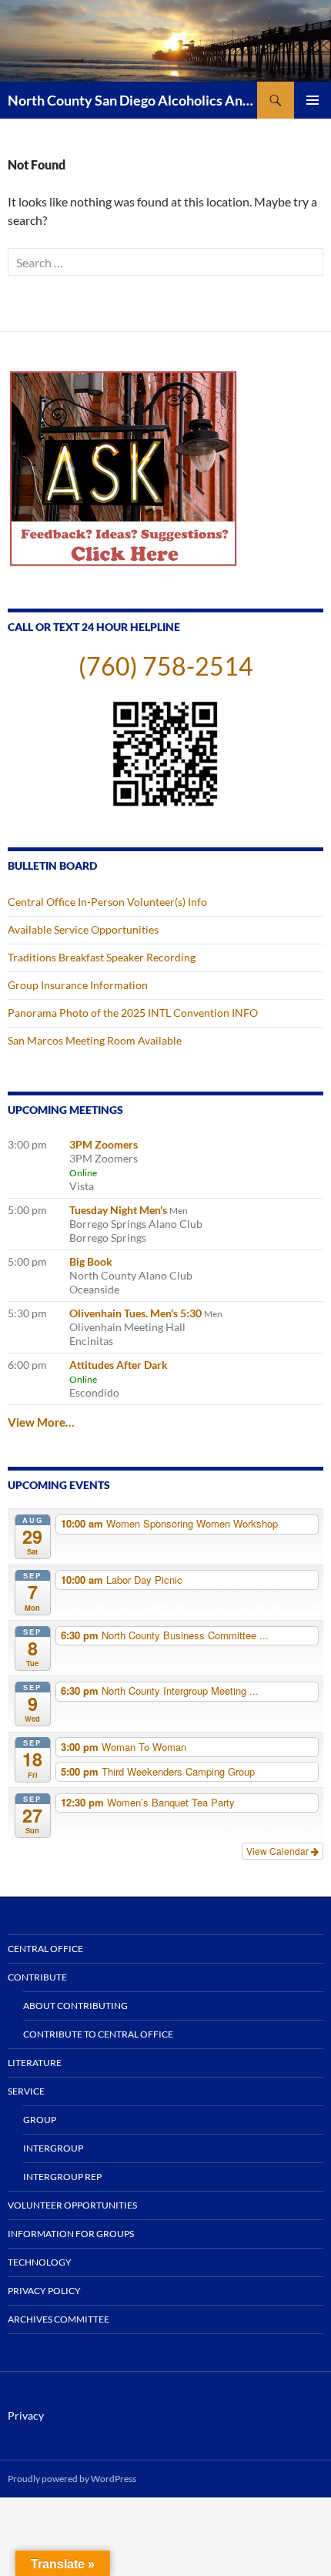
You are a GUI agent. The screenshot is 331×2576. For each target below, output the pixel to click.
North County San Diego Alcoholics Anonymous (132, 100)
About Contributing (75, 2006)
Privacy (26, 2415)
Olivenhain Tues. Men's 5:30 (135, 1313)
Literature (35, 2063)
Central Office (45, 1949)
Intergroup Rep (62, 2177)
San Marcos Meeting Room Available (95, 1040)
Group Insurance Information (78, 985)
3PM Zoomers (104, 1144)
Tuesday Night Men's (118, 1210)
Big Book (91, 1261)
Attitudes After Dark (119, 1365)
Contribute (37, 1977)
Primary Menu (313, 100)
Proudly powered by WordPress (72, 2479)
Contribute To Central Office (98, 2034)
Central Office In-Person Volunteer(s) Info (107, 902)
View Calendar (279, 1851)
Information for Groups (71, 2234)
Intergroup (53, 2148)
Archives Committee (59, 2319)
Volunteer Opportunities (72, 2205)
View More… (41, 1422)
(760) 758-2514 (166, 666)
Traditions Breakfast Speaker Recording (102, 957)
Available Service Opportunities (83, 929)
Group (40, 2120)
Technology (40, 2262)
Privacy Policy (44, 2291)
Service (26, 2091)
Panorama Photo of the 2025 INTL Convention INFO (133, 1013)
